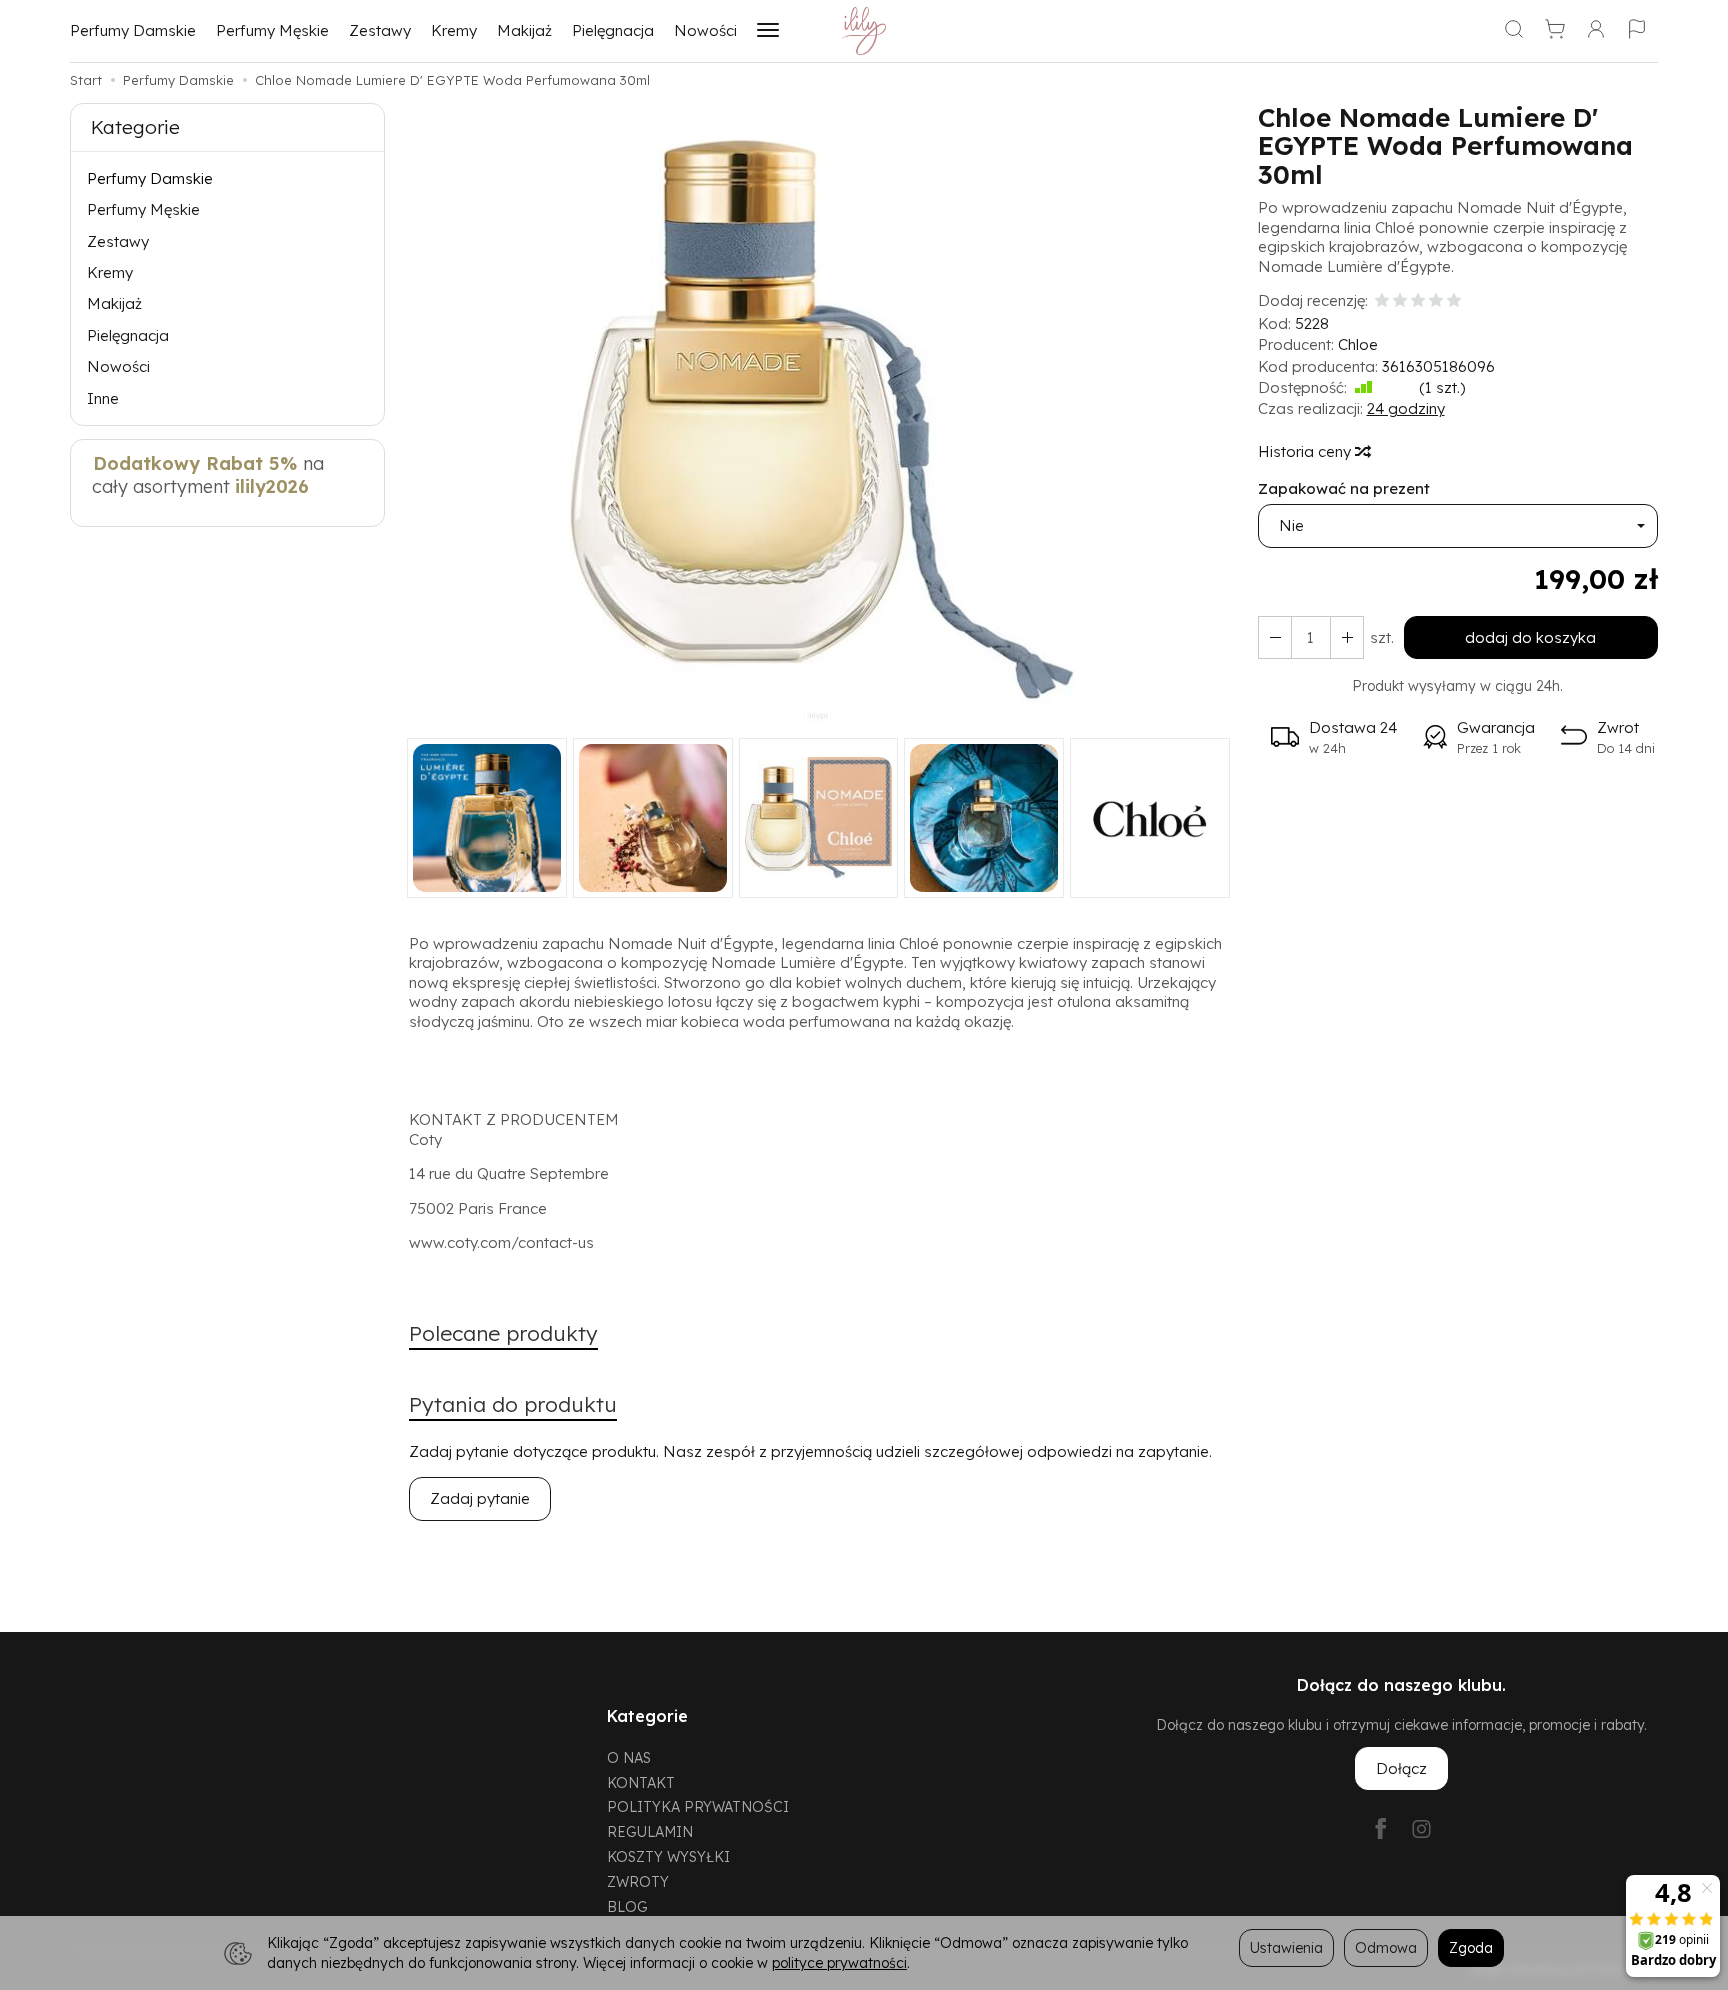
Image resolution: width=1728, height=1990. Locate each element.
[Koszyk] (1555, 31)
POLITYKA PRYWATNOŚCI (698, 1806)
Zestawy (380, 30)
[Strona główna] (864, 31)
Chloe (1358, 344)
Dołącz (1401, 1768)
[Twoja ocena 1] (1382, 301)
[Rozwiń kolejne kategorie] (768, 31)
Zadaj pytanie (480, 1498)
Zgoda (1471, 1947)
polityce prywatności (839, 1962)
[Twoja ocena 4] (1436, 301)
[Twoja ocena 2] (1400, 301)
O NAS (629, 1757)
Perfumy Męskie (272, 30)
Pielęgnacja (613, 30)
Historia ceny (1306, 451)
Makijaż (524, 30)
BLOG (627, 1906)
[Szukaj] (1514, 31)
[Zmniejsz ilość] (1347, 637)
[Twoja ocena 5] (1454, 301)
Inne (103, 398)
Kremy (454, 30)
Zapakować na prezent (1344, 488)
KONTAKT (641, 1782)
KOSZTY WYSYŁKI (668, 1856)
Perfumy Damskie (133, 30)
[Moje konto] (1596, 31)
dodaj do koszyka (1530, 637)
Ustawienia (1286, 1947)
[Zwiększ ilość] (1275, 637)
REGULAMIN (650, 1831)
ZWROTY (638, 1881)
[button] (819, 420)
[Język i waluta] (1637, 31)
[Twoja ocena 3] (1418, 301)
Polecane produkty (503, 1333)
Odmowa (1386, 1947)
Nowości (705, 30)
